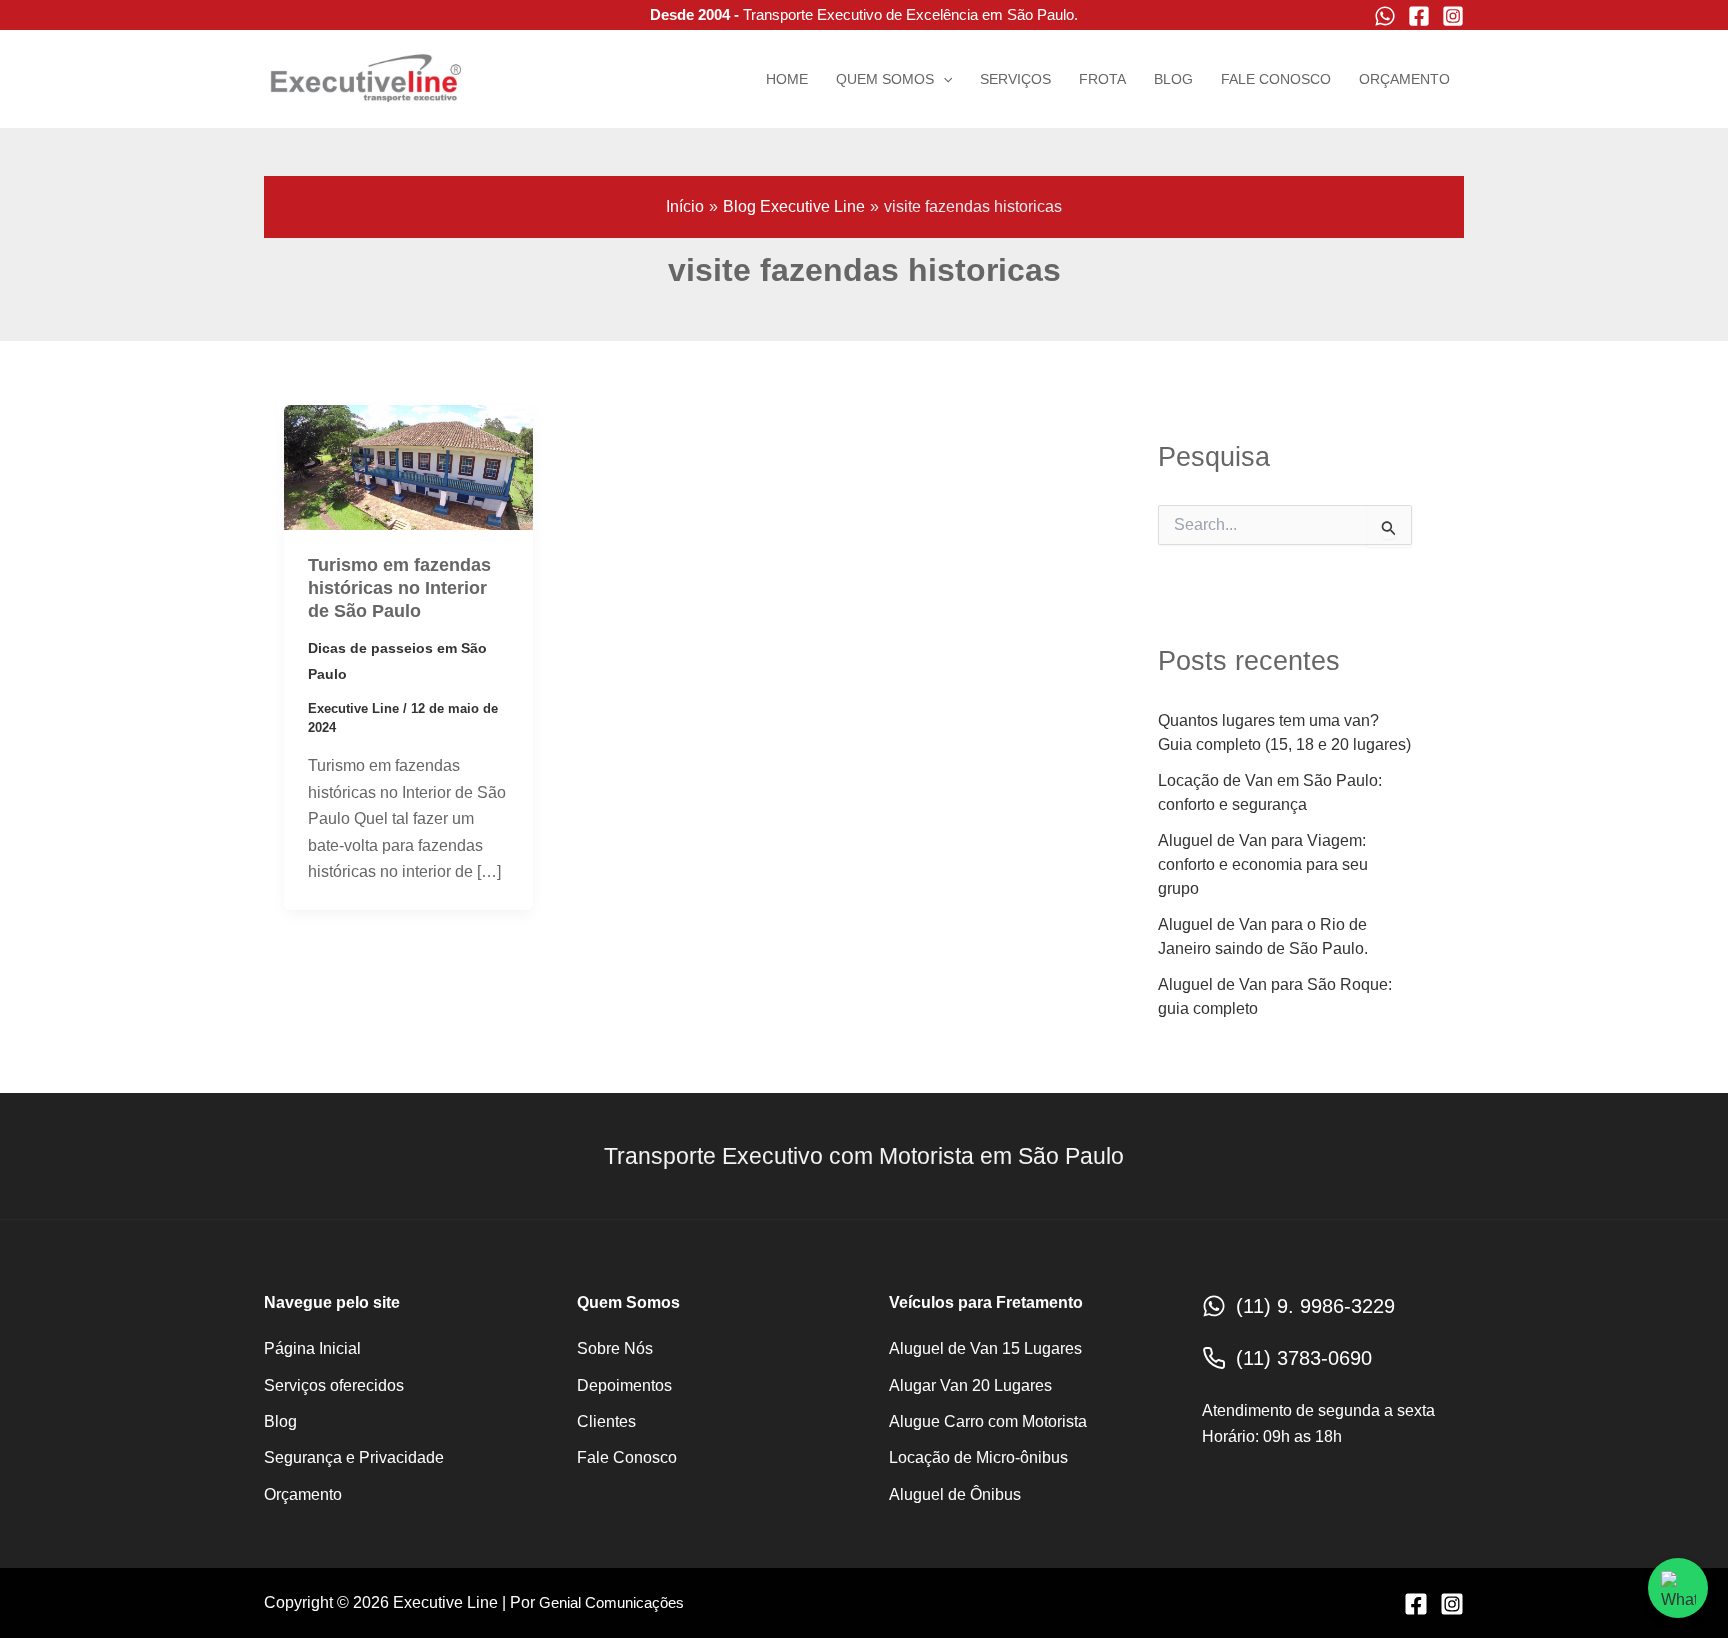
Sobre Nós (615, 1348)
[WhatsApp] (1385, 16)
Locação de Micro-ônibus (978, 1457)
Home (787, 79)
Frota (1102, 79)
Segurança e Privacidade (354, 1457)
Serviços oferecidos (334, 1385)
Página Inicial (312, 1348)
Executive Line (270, 110)
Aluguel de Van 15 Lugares (985, 1348)
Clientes (606, 1421)
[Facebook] (1419, 16)
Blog (1173, 79)
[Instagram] (1453, 16)
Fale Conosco (1276, 79)
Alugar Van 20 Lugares (970, 1385)
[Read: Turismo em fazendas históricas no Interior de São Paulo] (408, 466)
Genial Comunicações (611, 1603)
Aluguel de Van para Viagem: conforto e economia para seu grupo (1263, 864)
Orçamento (1404, 79)
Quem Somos (885, 79)
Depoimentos (624, 1385)
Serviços (1015, 79)
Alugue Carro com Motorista (988, 1421)
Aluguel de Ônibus (955, 1494)
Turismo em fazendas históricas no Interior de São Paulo (399, 588)
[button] (943, 79)
